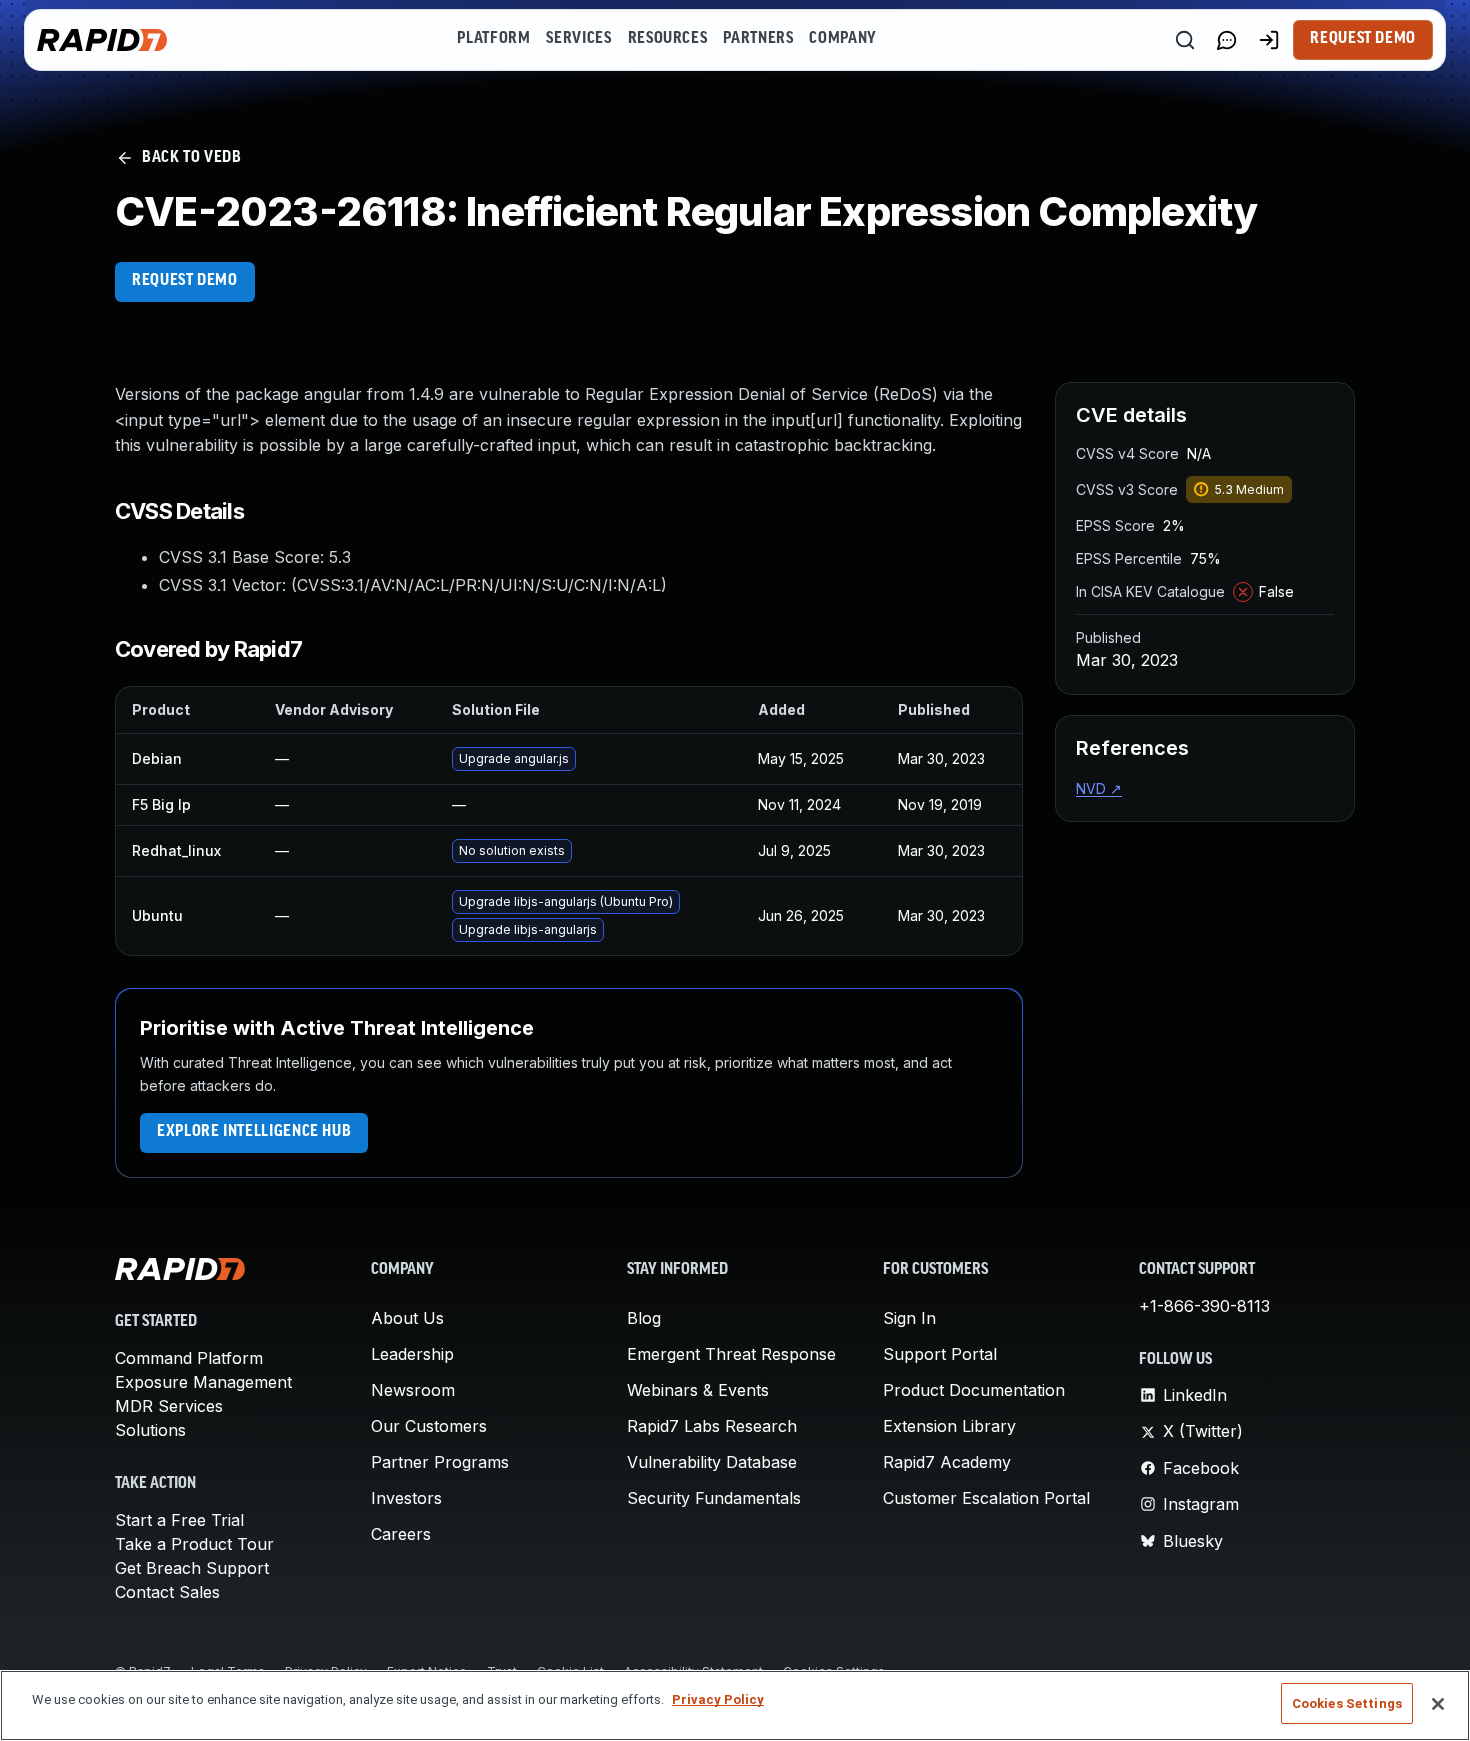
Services (578, 39)
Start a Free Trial (179, 1520)
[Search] (1185, 40)
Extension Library (949, 1426)
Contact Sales (167, 1592)
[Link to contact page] (1227, 40)
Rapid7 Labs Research (712, 1426)
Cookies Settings (1347, 1703)
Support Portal (940, 1354)
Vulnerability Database (712, 1462)
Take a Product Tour (194, 1544)
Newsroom (413, 1390)
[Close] (1438, 1704)
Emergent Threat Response (731, 1354)
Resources (668, 39)
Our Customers (429, 1426)
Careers (401, 1534)
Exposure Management (203, 1382)
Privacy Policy (718, 1699)
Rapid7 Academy (947, 1462)
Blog (644, 1318)
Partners (758, 39)
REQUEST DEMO (185, 281)
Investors (406, 1498)
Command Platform (189, 1358)
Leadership (412, 1354)
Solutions (150, 1430)
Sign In (909, 1318)
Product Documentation (974, 1390)
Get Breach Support (192, 1568)
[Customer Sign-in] (1269, 40)
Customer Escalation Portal (986, 1498)
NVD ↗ (1099, 788)
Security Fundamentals (714, 1498)
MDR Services (169, 1406)
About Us (407, 1318)
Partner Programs (440, 1462)
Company (842, 39)
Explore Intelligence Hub (254, 1132)
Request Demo (1363, 39)
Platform (493, 39)
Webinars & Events (698, 1390)
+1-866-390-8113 (1204, 1306)
